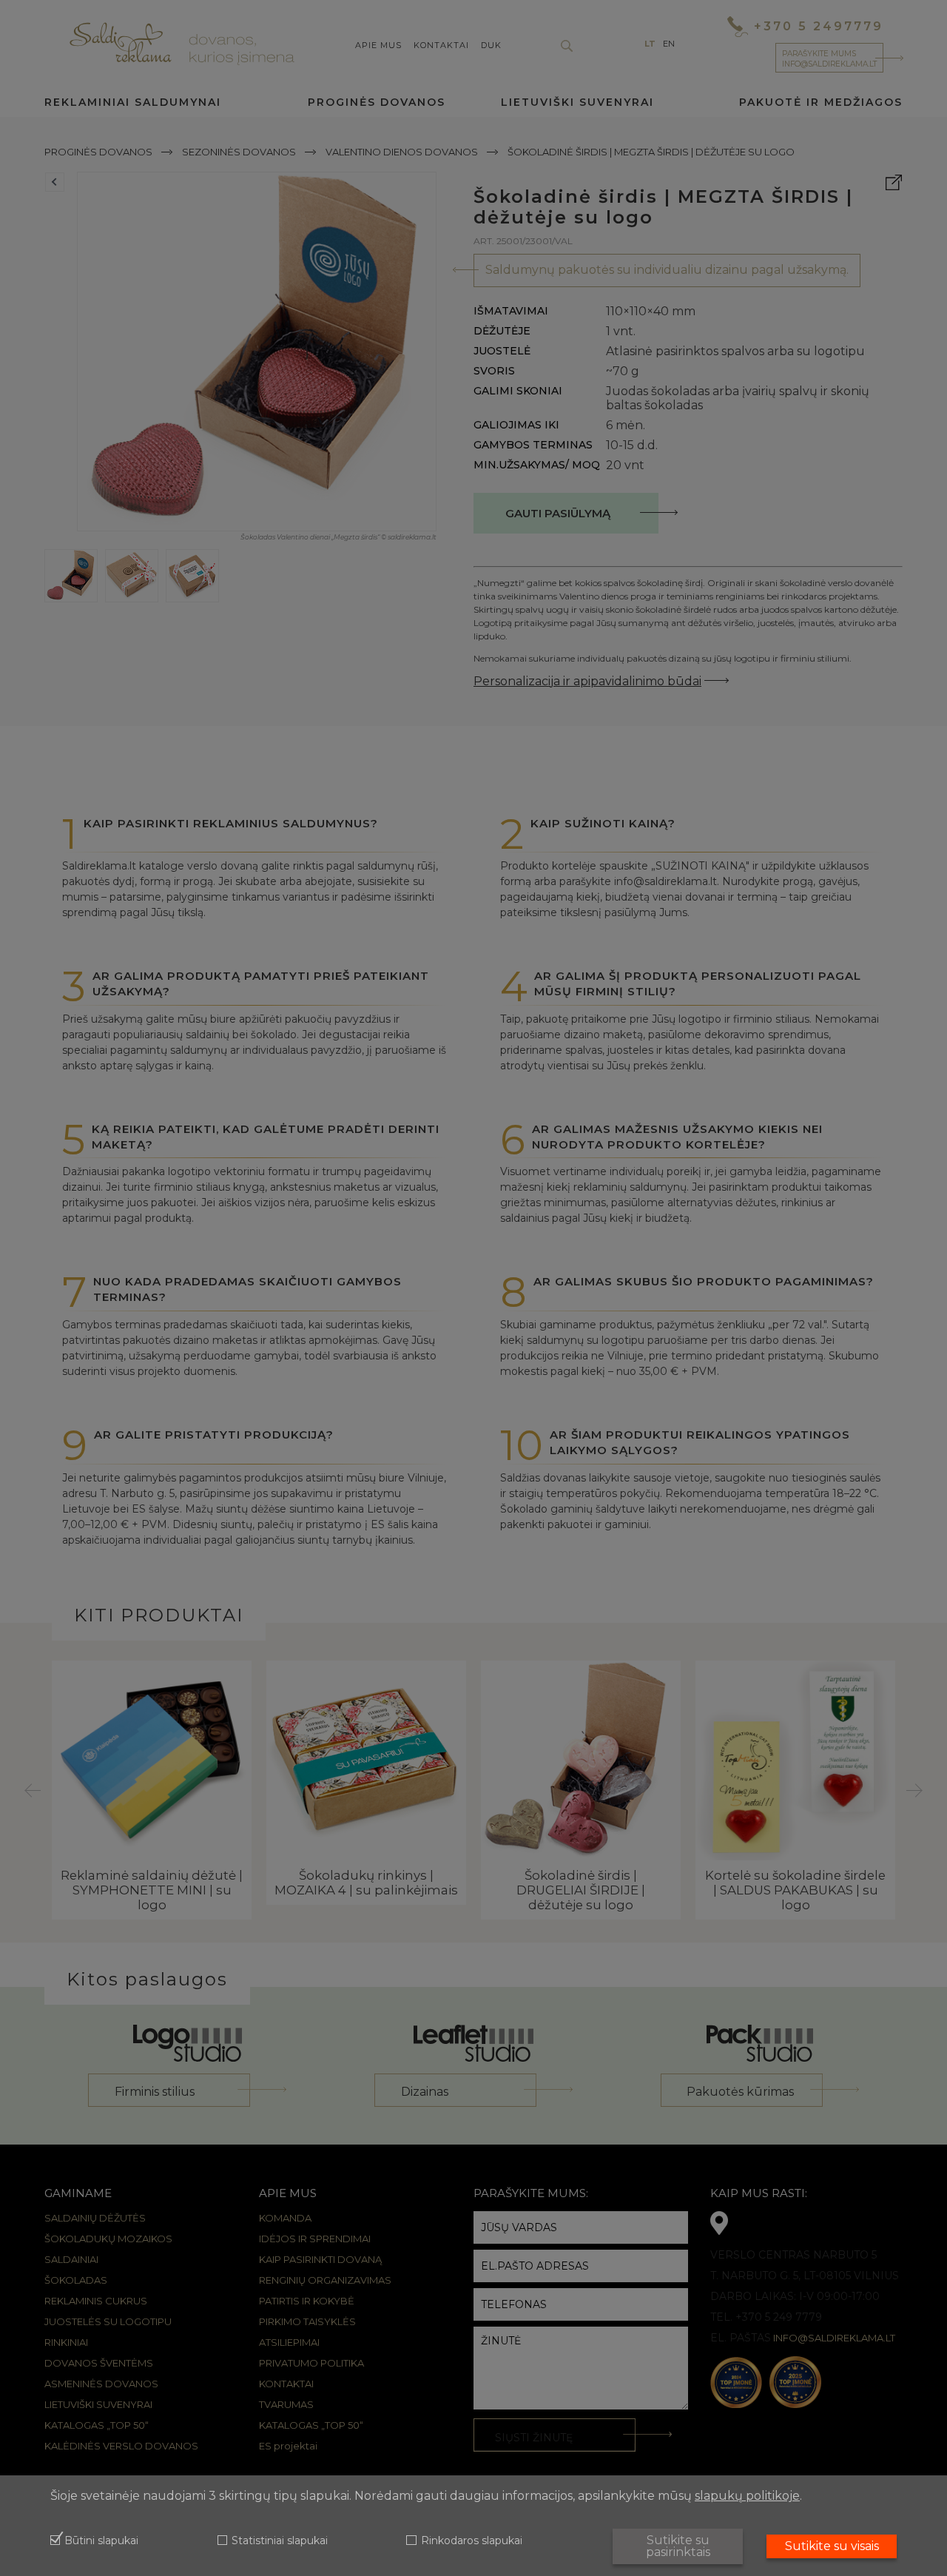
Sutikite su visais (832, 2546)
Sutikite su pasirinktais (678, 2546)
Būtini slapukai (101, 2541)
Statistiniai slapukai (280, 2541)
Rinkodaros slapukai (471, 2541)
